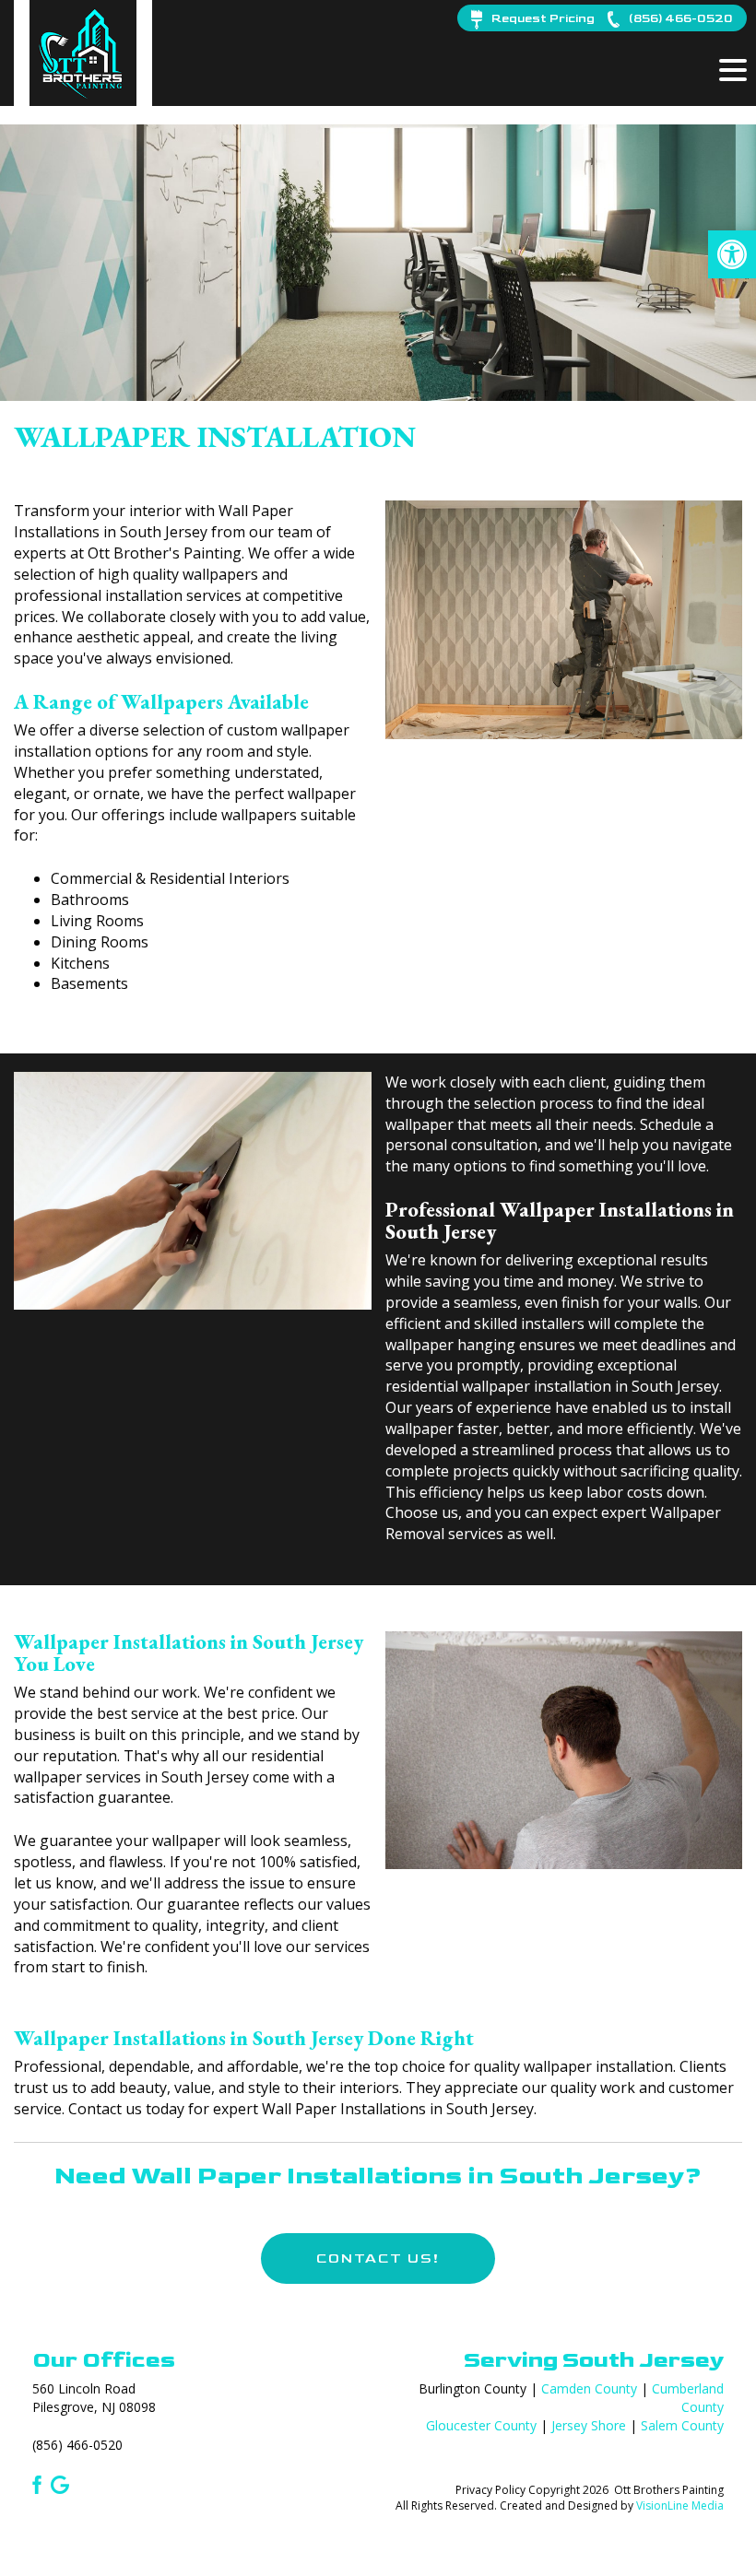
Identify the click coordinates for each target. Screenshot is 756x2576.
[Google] (60, 2482)
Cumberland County (688, 2398)
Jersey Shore (589, 2425)
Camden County (589, 2388)
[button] (732, 254)
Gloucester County (481, 2425)
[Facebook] (34, 2482)
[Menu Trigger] (733, 69)
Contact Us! (378, 2258)
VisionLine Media (680, 2505)
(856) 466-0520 (77, 2445)
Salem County (682, 2425)
